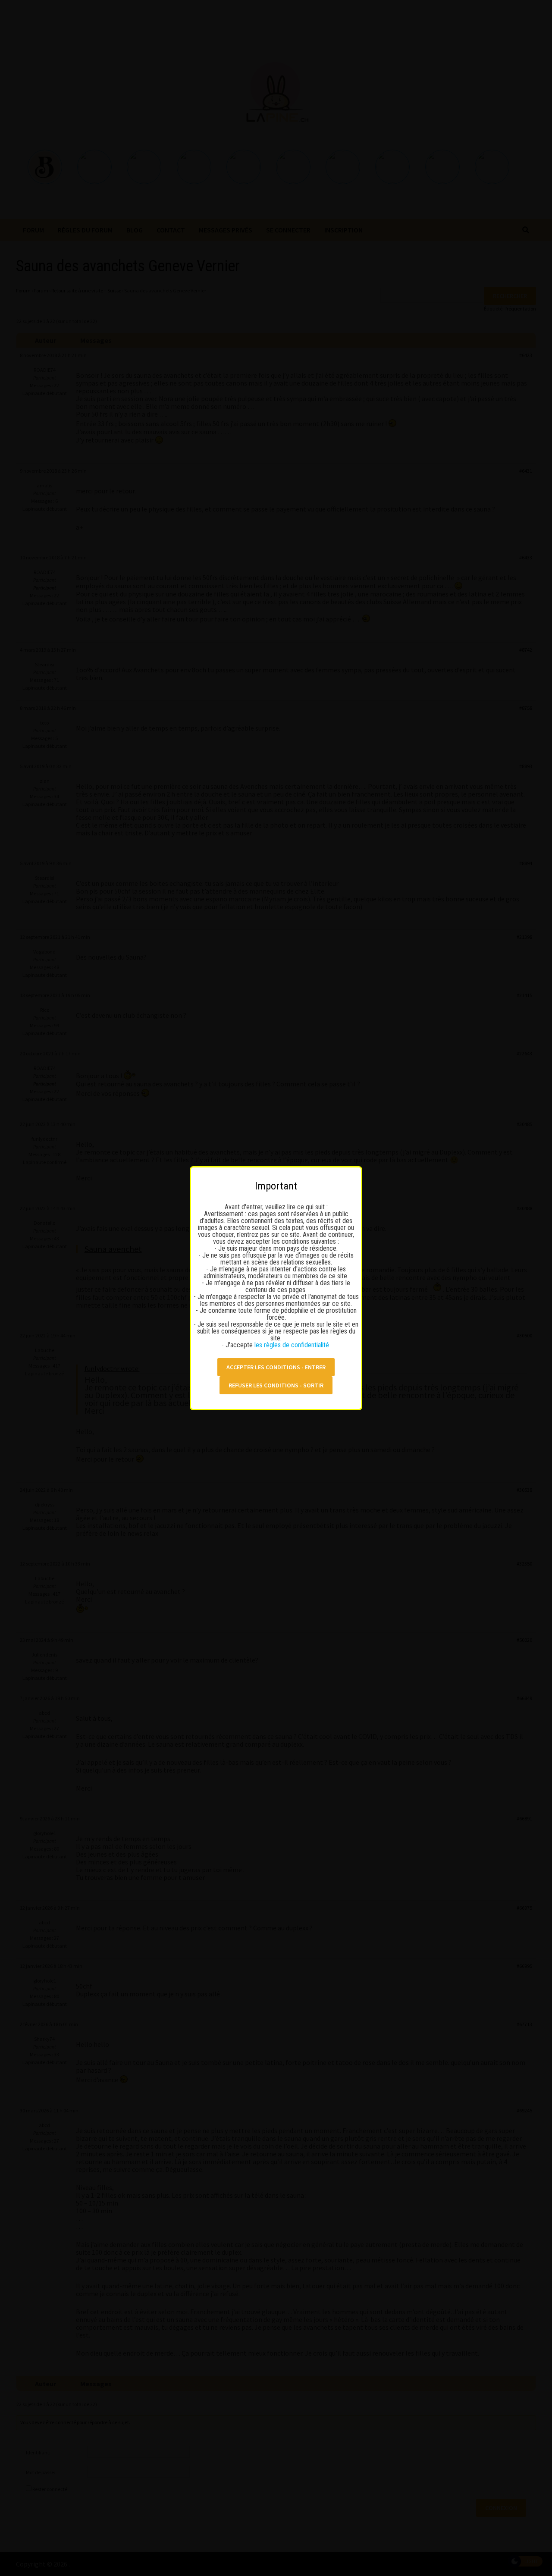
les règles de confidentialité (293, 1345)
